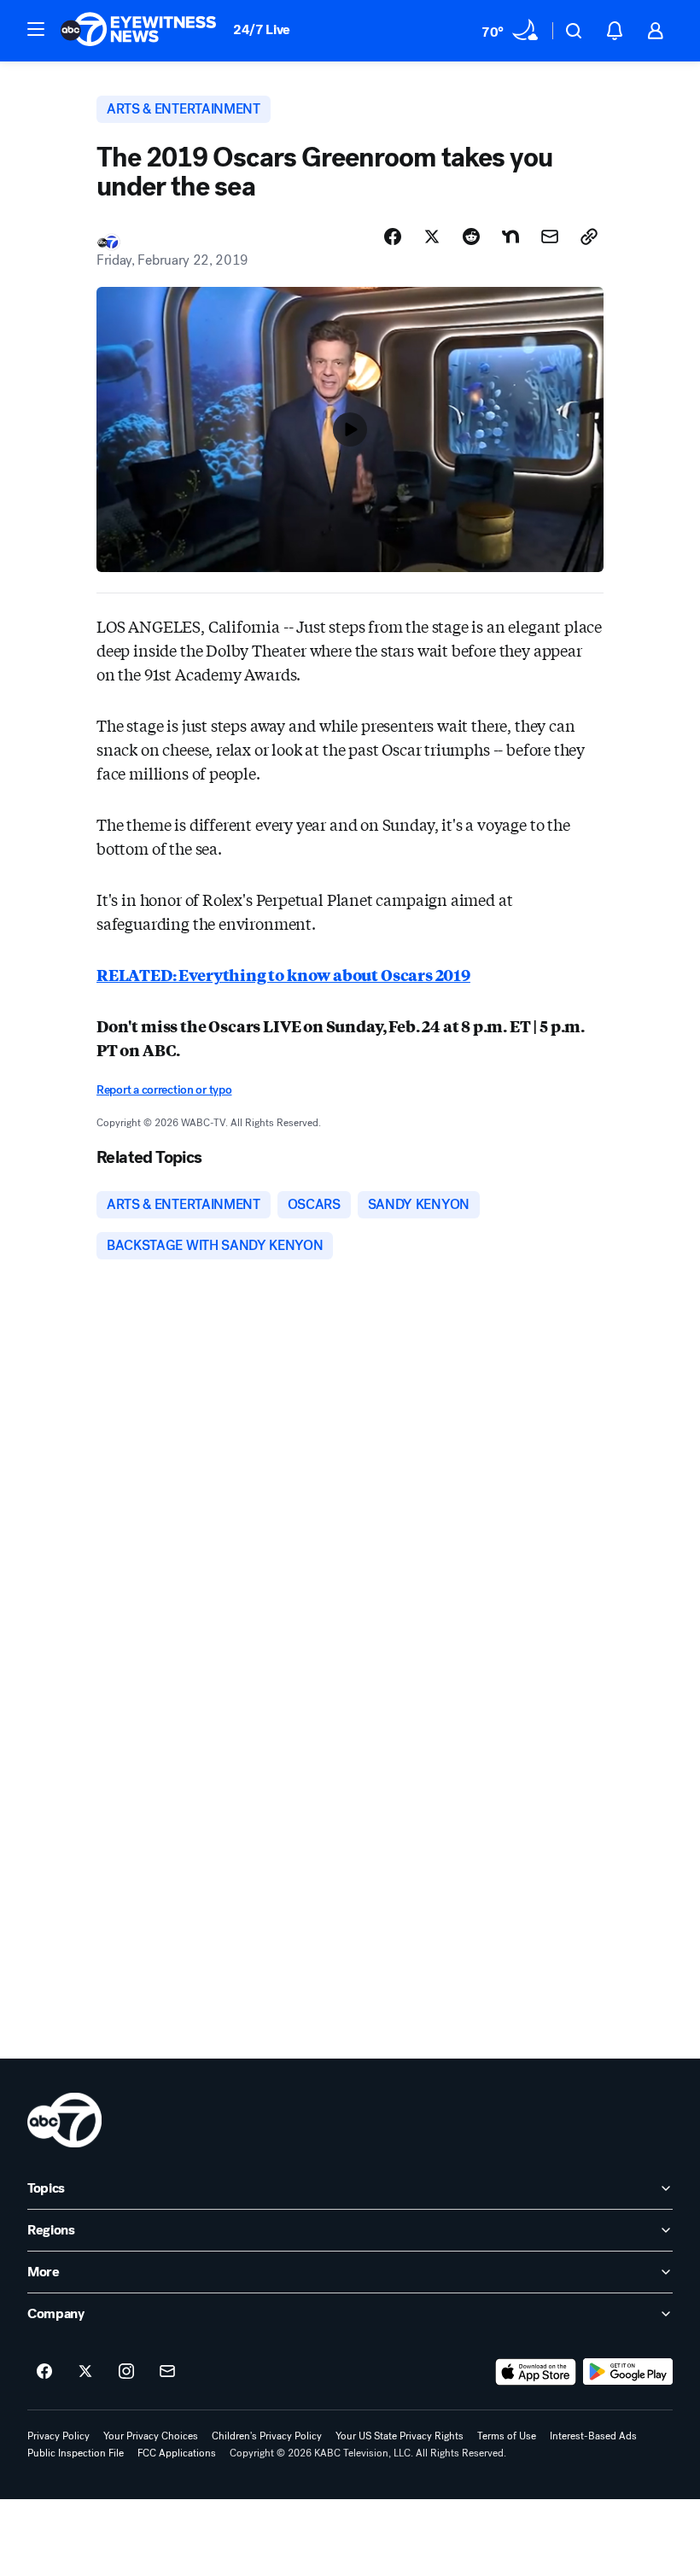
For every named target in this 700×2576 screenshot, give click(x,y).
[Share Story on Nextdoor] (510, 237)
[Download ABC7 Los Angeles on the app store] (536, 2372)
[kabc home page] (64, 2120)
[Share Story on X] (432, 237)
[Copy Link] (589, 237)
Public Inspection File (76, 2453)
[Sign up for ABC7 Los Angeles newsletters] (167, 2372)
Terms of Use (507, 2436)
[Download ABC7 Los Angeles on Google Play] (628, 2372)
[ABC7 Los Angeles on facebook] (44, 2372)
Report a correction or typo (164, 1090)
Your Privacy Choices (151, 2436)
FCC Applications (177, 2453)
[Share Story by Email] (550, 237)
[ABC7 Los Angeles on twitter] (85, 2372)
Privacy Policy (58, 2436)
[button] (36, 29)
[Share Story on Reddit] (471, 237)
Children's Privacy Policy (267, 2436)
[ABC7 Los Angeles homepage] (138, 31)
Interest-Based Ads (593, 2436)
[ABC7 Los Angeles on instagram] (126, 2372)
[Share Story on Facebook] (393, 237)
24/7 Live (262, 29)
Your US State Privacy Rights (400, 2436)
